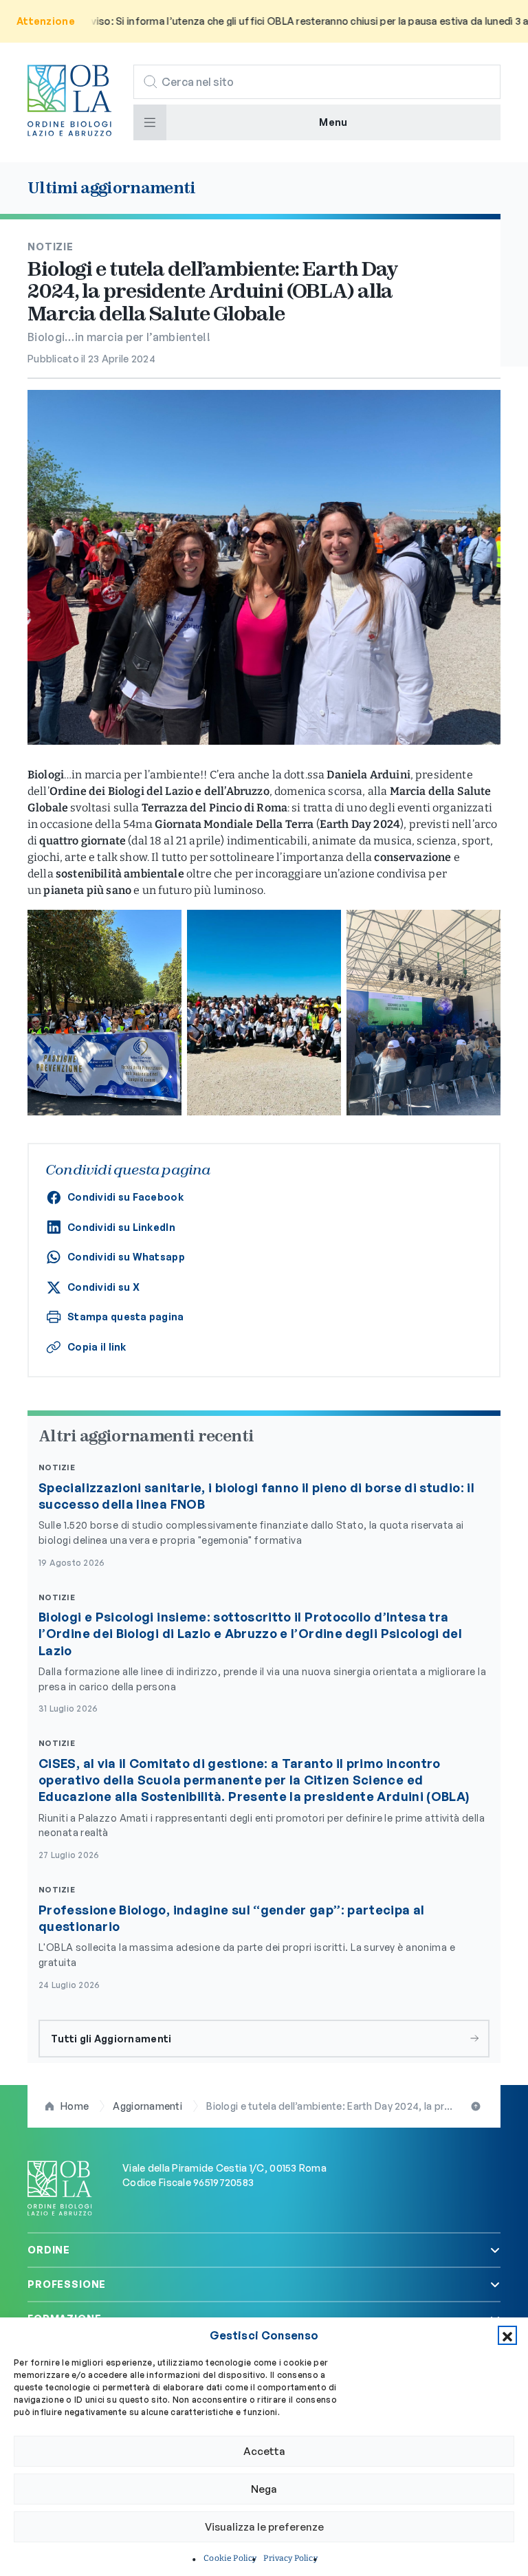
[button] (507, 2335)
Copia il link (97, 1347)
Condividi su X (103, 1287)
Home (75, 2106)
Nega (264, 2489)
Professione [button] (67, 2284)
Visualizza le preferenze (264, 2527)
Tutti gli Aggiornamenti (111, 2039)
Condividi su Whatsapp (126, 1257)
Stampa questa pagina (126, 1317)
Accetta (264, 2451)
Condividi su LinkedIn (121, 1227)
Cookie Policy (230, 2558)
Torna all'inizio (477, 2106)
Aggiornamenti (147, 2106)
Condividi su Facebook (125, 1197)
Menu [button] (333, 122)
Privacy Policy (290, 2558)
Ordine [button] (49, 2250)
